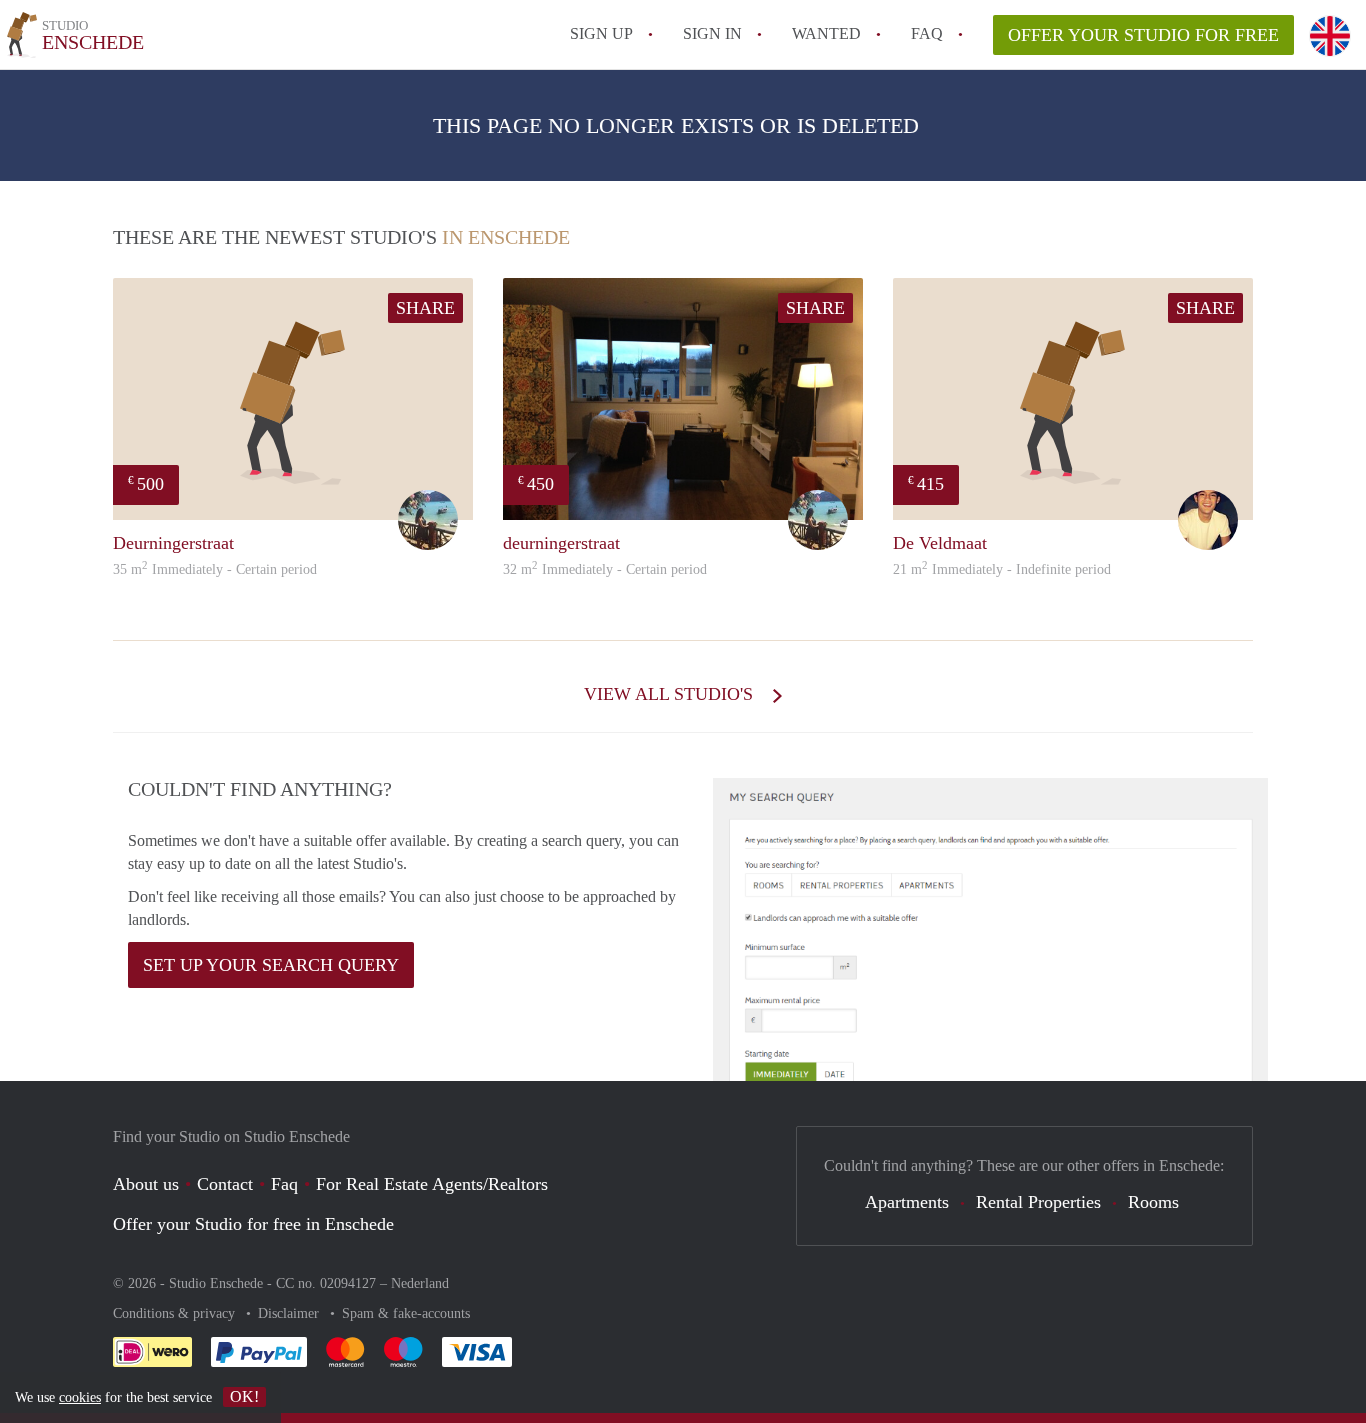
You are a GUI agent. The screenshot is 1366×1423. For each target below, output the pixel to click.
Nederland (420, 1283)
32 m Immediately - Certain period (605, 569)
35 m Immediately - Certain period (215, 569)
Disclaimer (290, 1313)
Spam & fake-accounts (406, 1313)
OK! (244, 1396)
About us (146, 1184)
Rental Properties (1038, 1202)
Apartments (907, 1202)
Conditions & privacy (176, 1313)
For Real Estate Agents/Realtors (432, 1184)
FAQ (927, 33)
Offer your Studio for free (1143, 35)
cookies (80, 1397)
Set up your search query (271, 965)
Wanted (826, 33)
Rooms (1153, 1202)
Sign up (601, 33)
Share (425, 308)
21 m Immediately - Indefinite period (1002, 569)
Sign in (712, 33)
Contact (225, 1184)
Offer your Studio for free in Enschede (253, 1224)
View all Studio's (671, 694)
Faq (284, 1184)
